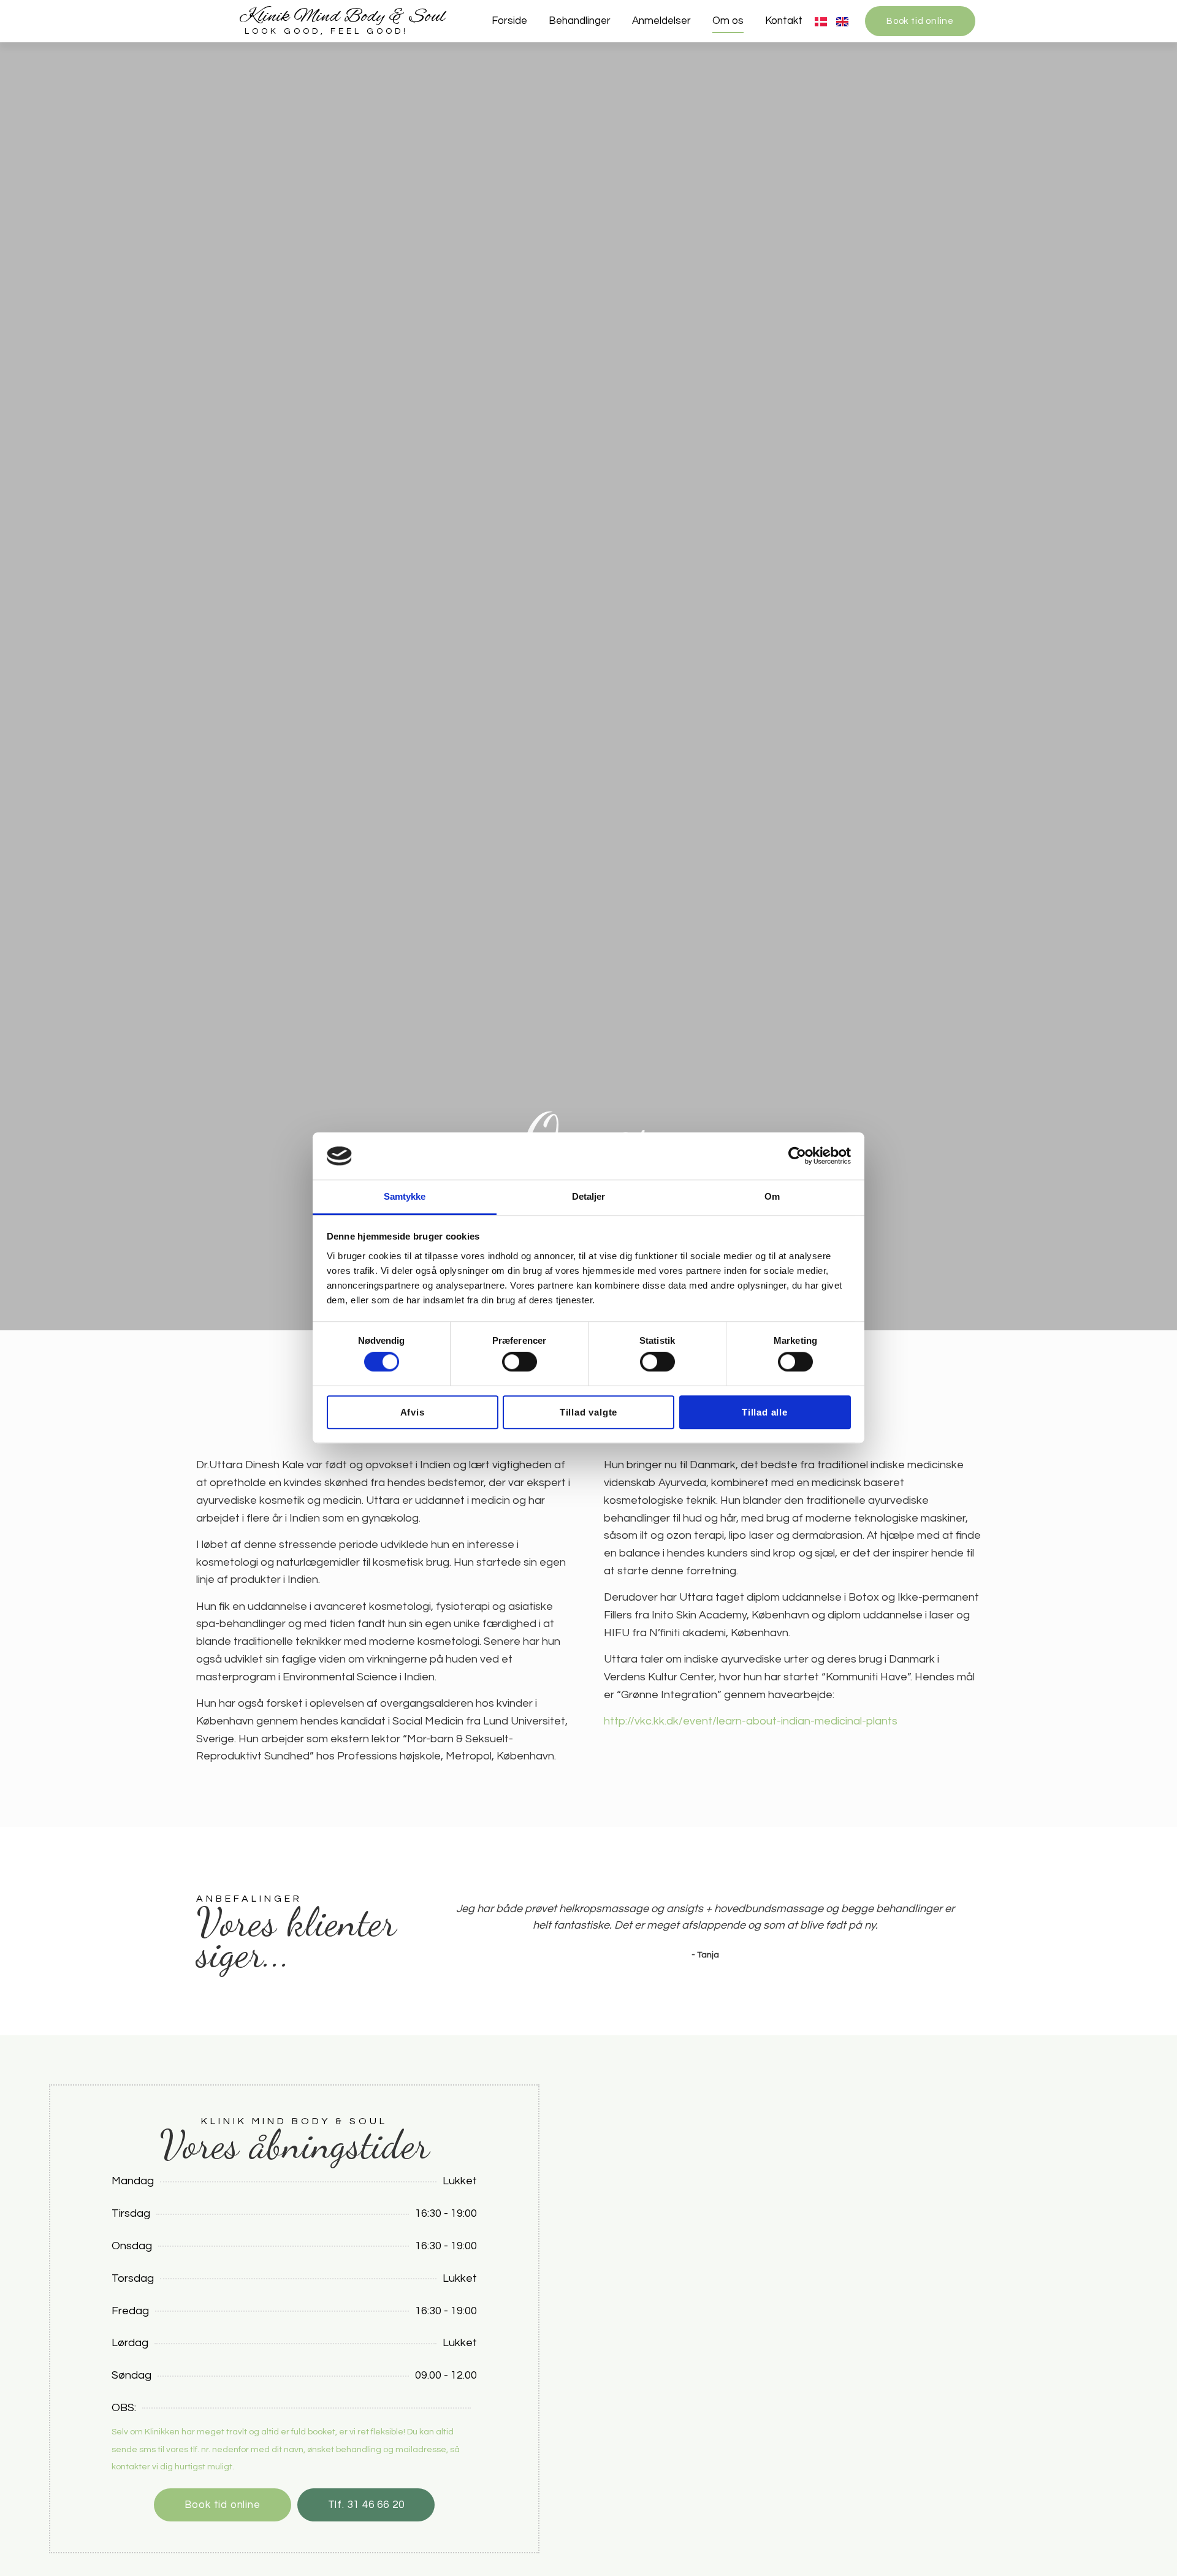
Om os (728, 21)
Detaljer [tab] (589, 1196)
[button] (441, 1931)
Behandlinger (580, 21)
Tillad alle (765, 1412)
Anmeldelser (661, 21)
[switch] (520, 1362)
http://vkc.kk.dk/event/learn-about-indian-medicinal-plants (751, 1721)
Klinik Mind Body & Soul (342, 17)
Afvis (413, 1412)
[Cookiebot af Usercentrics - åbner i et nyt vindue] (797, 1156)
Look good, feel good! (326, 31)
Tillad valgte (588, 1412)
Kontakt (784, 21)
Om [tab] (772, 1196)
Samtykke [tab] (405, 1196)
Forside (509, 21)
